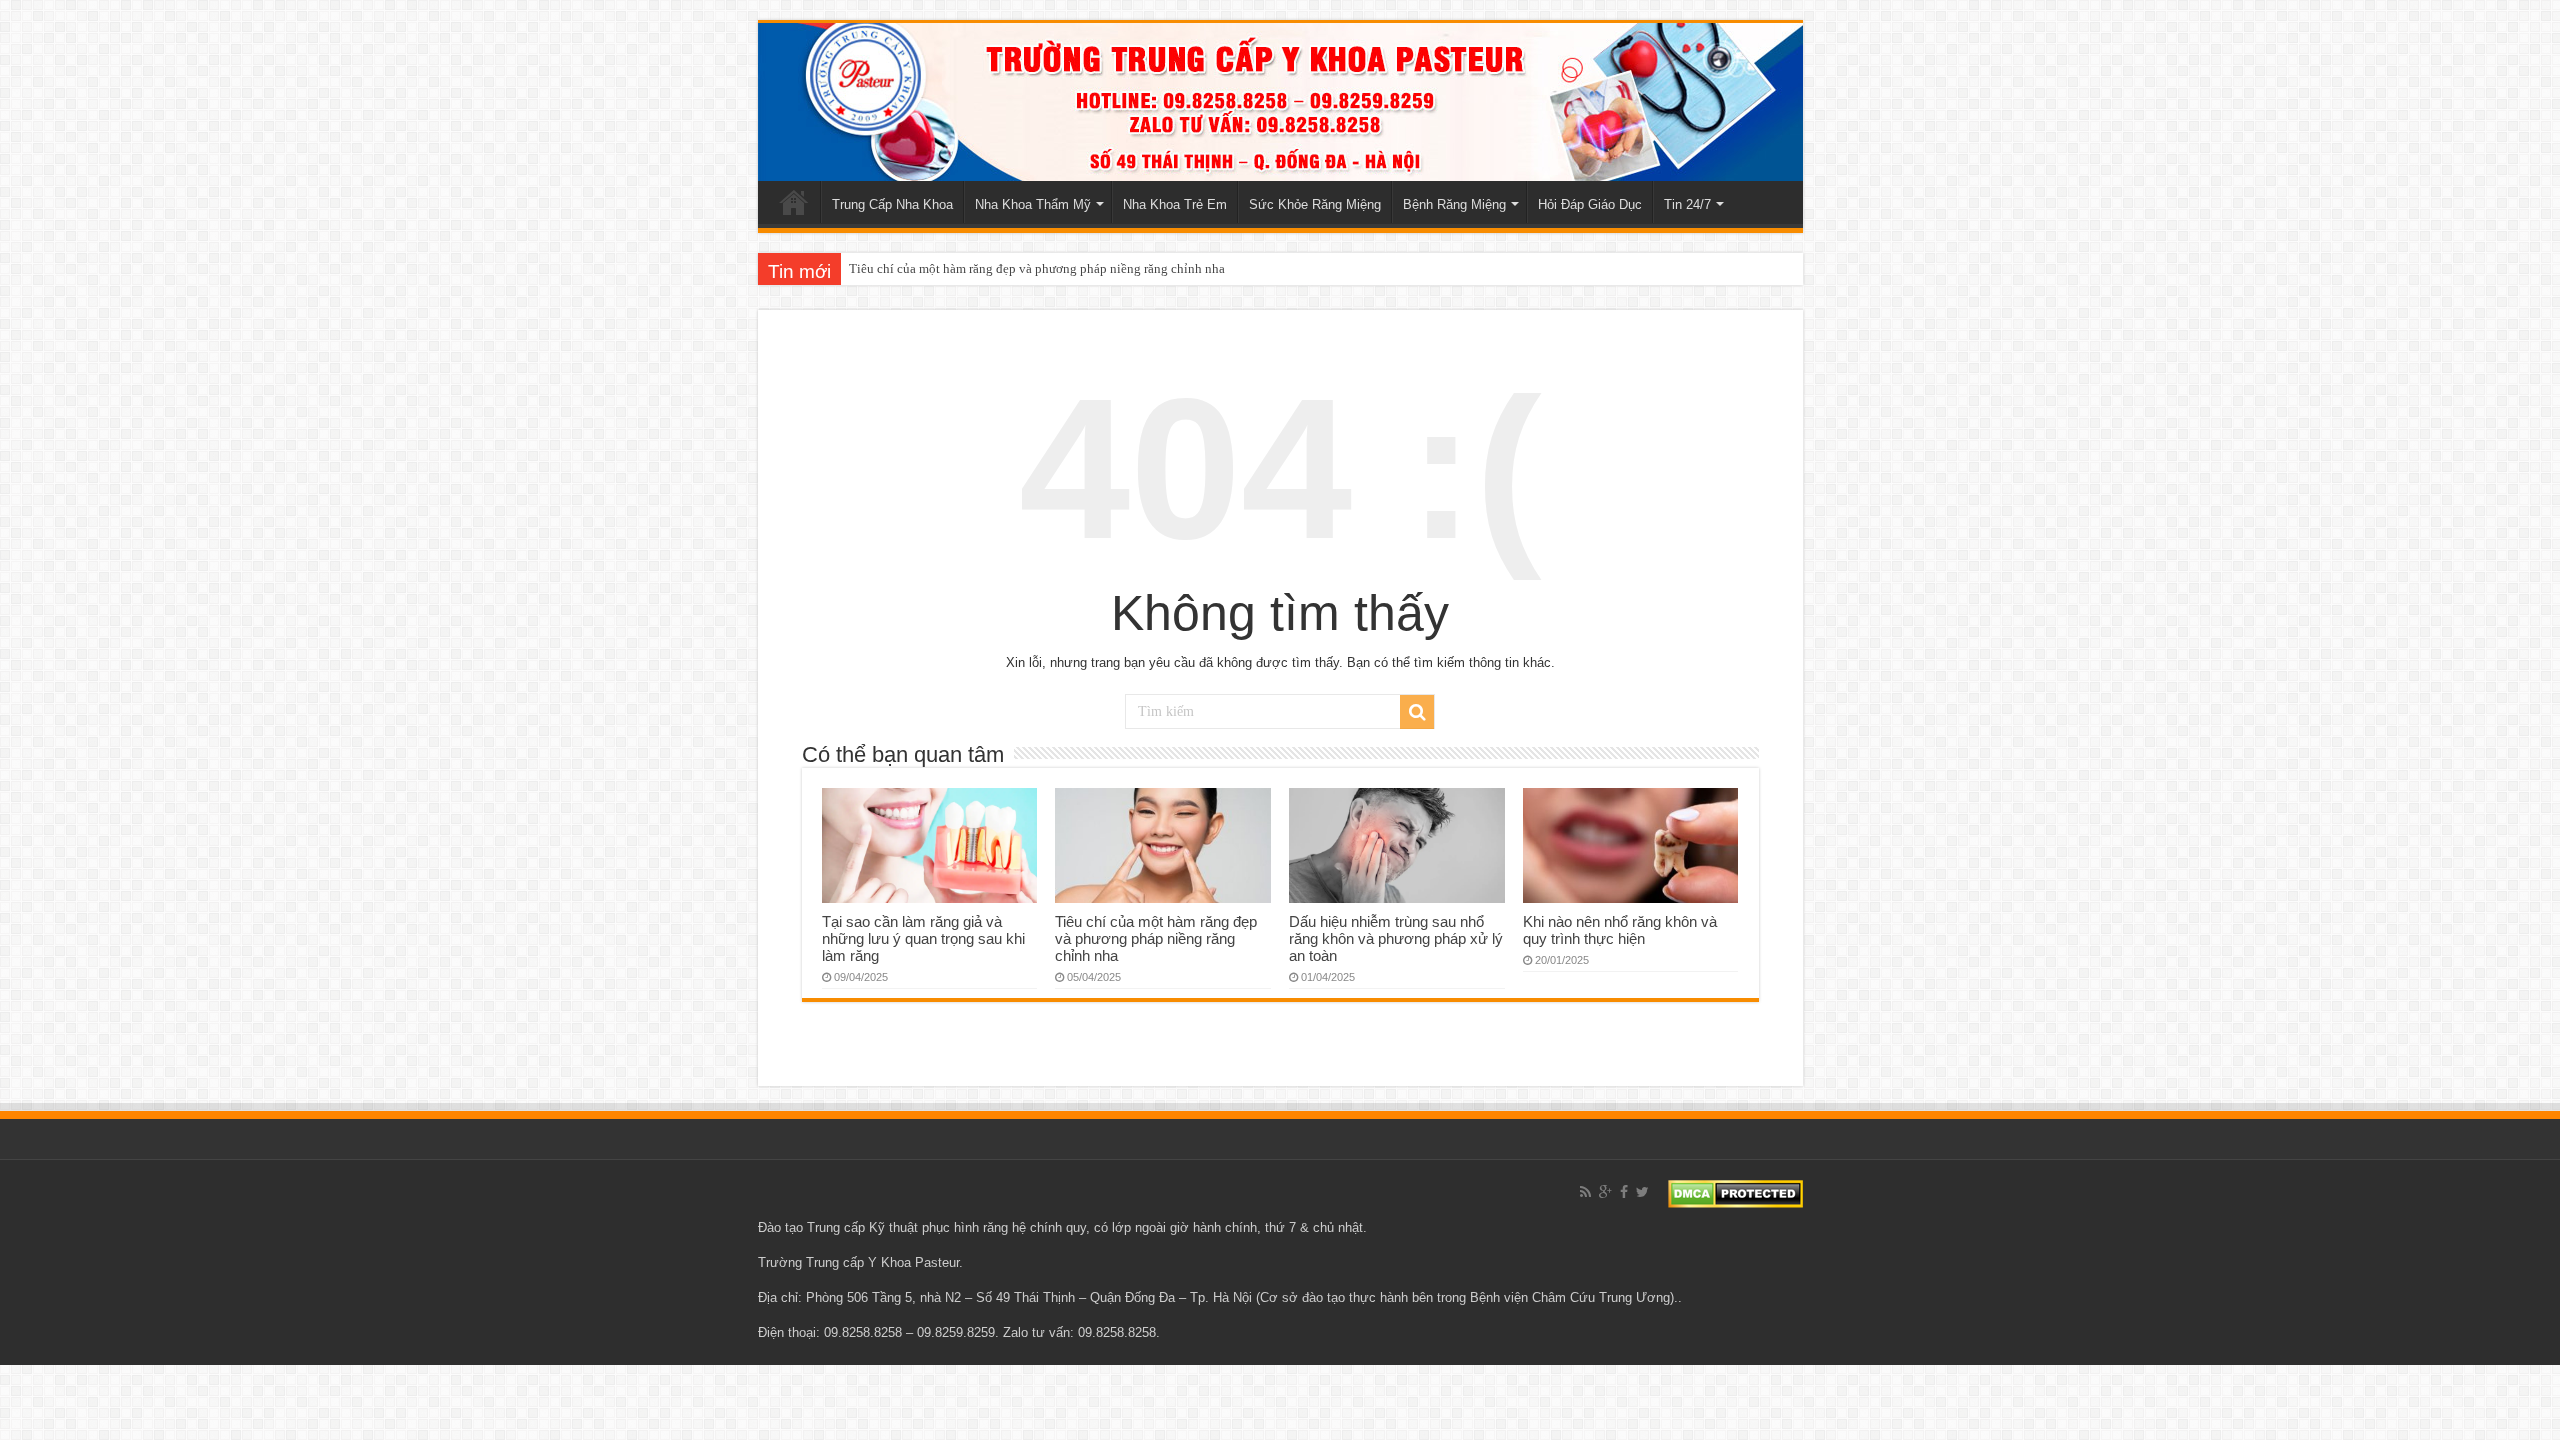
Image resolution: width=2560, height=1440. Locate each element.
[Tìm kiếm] (1417, 712)
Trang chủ (794, 202)
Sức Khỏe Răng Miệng (1315, 204)
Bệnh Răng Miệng (1454, 204)
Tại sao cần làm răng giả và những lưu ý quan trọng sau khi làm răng (923, 938)
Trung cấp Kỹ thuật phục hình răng (907, 1227)
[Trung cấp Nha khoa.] (1280, 102)
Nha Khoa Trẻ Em (1175, 204)
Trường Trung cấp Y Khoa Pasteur (858, 1262)
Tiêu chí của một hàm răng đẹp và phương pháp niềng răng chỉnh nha (1037, 268)
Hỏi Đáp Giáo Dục (1590, 204)
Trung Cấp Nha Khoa (892, 204)
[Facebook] (1624, 1192)
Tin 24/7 (1687, 204)
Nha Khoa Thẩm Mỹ (1033, 204)
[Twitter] (1642, 1192)
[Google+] (1605, 1192)
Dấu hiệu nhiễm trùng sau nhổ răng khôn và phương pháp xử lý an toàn (1396, 938)
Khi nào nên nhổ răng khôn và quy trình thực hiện (1620, 930)
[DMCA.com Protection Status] (1735, 1192)
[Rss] (1585, 1192)
